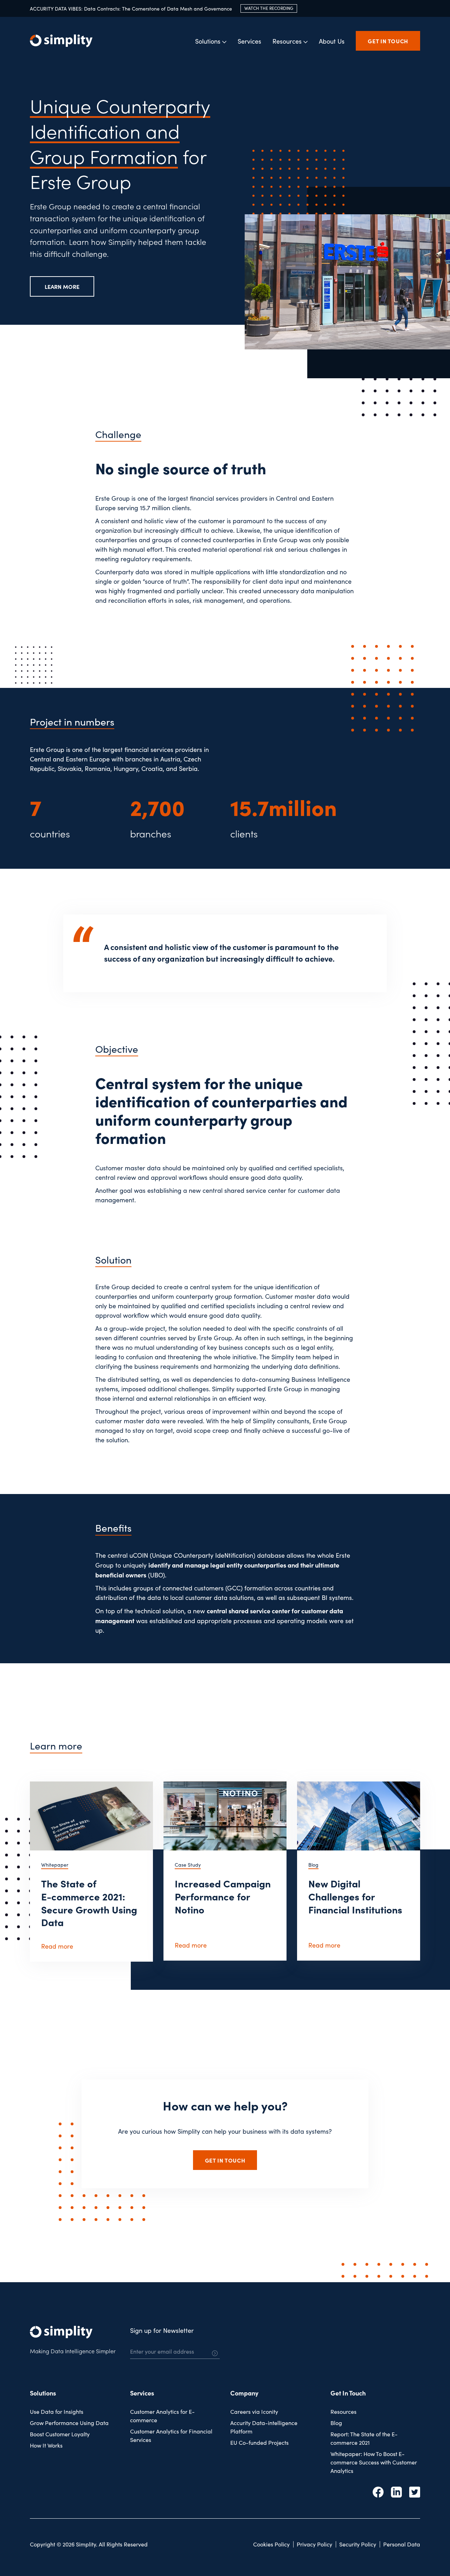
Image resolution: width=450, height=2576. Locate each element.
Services (249, 41)
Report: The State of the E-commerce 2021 (364, 2438)
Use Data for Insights (57, 2412)
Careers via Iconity (254, 2412)
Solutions (43, 2393)
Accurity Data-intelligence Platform (264, 2427)
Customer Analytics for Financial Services (171, 2435)
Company (244, 2393)
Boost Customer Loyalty (60, 2434)
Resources (343, 2412)
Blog (336, 2423)
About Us (332, 41)
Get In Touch (348, 2393)
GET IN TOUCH (388, 41)
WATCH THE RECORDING (269, 8)
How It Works (46, 2445)
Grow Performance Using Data (69, 2423)
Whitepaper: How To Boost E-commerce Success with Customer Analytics (374, 2462)
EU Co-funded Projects (259, 2442)
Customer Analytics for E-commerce (162, 2416)
